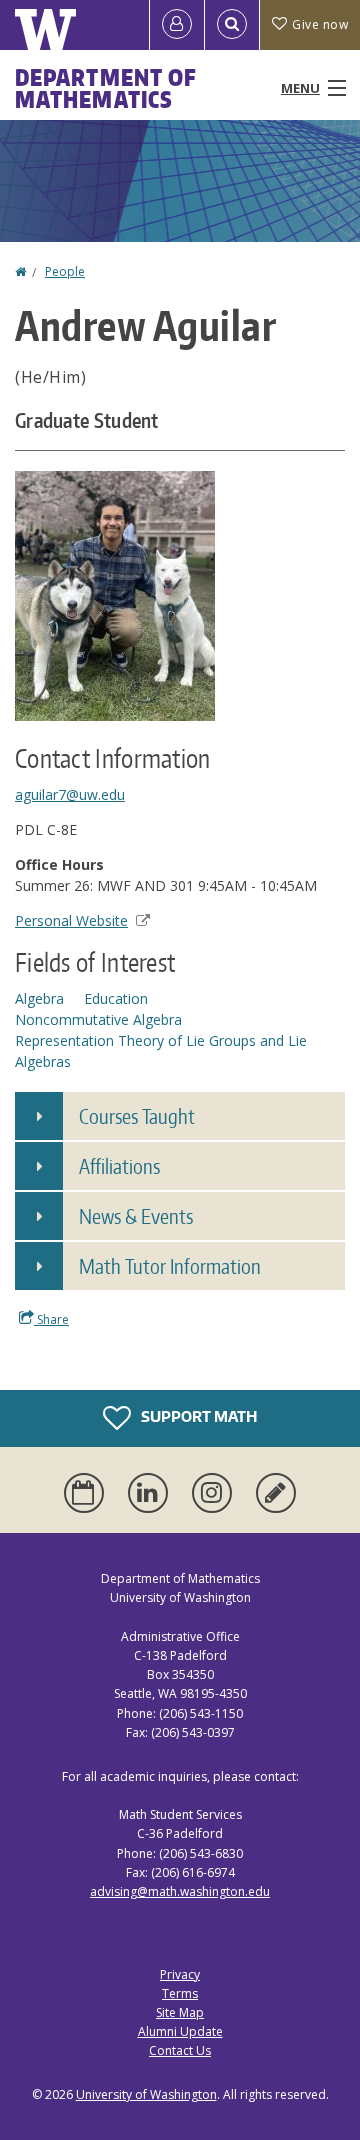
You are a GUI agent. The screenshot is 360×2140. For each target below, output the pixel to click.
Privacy (180, 1974)
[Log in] (177, 25)
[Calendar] (88, 1493)
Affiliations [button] (119, 1166)
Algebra (39, 998)
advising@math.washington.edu (180, 1891)
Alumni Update (180, 2031)
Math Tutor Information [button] (170, 1266)
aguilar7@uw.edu (70, 794)
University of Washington (146, 2094)
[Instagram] (216, 1493)
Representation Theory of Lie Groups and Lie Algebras (161, 1051)
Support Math (197, 1416)
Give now (320, 24)
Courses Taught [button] (137, 1116)
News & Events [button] (136, 1216)
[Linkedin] (152, 1493)
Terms (180, 1993)
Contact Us (180, 2050)
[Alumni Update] (276, 1493)
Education (116, 998)
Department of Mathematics (106, 88)
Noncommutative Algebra (98, 1019)
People (65, 271)
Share (51, 1319)
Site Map (180, 2012)
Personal (71, 920)
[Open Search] (232, 25)
